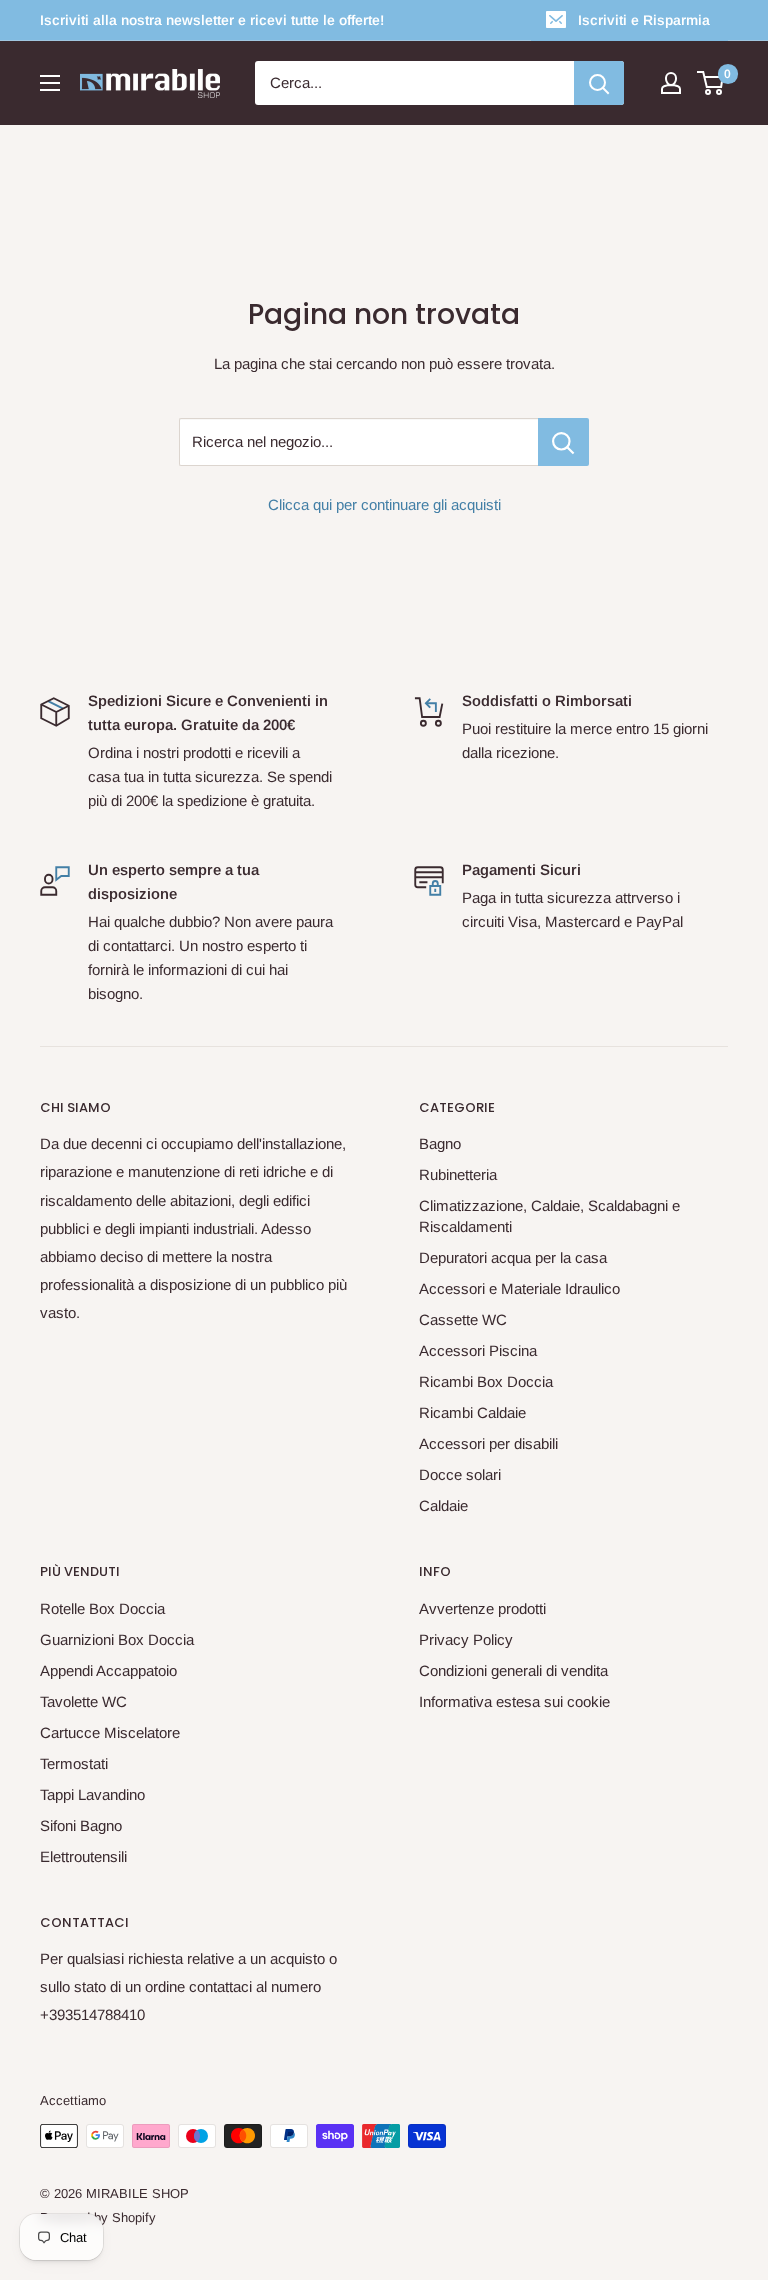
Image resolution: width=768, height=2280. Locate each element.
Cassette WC (463, 1319)
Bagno (440, 1143)
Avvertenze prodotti (482, 1608)
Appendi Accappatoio (108, 1670)
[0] (711, 83)
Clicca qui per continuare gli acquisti (384, 504)
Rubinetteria (458, 1174)
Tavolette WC (83, 1701)
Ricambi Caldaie (472, 1412)
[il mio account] (671, 83)
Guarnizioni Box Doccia (117, 1639)
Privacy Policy (466, 1639)
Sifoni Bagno (81, 1825)
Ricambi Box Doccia (486, 1381)
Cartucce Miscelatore (110, 1732)
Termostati (74, 1763)
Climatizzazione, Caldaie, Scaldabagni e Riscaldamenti (549, 1216)
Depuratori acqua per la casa (513, 1257)
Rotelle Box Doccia (102, 1608)
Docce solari (460, 1474)
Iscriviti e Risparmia (644, 20)
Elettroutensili (83, 1856)
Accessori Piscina (478, 1350)
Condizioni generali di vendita (513, 1670)
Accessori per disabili (488, 1443)
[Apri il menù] (50, 83)
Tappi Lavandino (92, 1794)
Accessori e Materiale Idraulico (519, 1288)
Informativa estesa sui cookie (514, 1701)
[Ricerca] (599, 83)
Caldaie (443, 1505)
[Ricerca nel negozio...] (563, 442)
